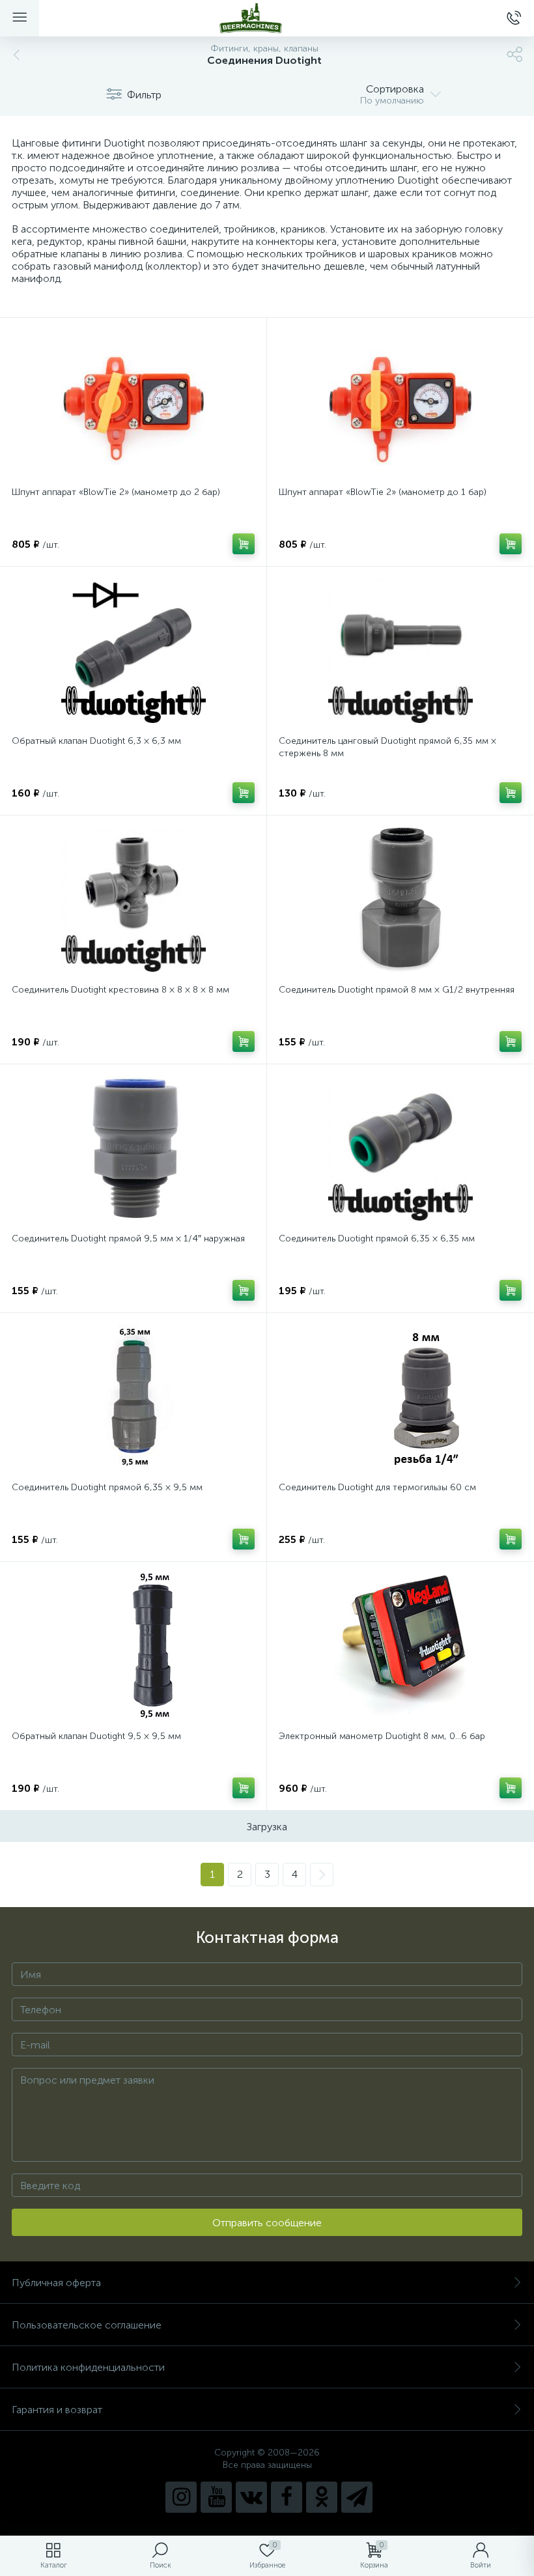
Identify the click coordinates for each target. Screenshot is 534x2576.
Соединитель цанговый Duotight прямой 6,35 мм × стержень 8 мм (387, 747)
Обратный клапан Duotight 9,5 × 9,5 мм (96, 1736)
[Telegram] (357, 2497)
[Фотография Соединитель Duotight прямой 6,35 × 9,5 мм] (133, 1397)
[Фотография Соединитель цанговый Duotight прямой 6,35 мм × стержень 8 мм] (400, 651)
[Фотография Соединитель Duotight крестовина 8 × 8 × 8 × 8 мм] (133, 899)
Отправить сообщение (267, 2223)
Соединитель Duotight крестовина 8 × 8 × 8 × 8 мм (120, 990)
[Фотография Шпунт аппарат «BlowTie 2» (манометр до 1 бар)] (400, 402)
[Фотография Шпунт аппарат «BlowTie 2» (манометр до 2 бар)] (133, 402)
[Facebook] (287, 2497)
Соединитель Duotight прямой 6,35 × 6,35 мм (377, 1238)
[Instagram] (181, 2497)
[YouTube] (216, 2497)
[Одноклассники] (322, 2497)
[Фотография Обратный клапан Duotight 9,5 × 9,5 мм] (133, 1646)
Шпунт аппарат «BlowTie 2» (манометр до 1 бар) (383, 492)
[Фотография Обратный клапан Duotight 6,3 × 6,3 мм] (133, 651)
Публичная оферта (56, 2283)
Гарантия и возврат (57, 2410)
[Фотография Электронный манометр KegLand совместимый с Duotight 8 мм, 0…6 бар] (400, 1646)
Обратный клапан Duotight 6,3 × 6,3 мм (96, 741)
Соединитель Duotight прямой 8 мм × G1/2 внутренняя (397, 990)
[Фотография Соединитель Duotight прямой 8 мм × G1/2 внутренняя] (400, 899)
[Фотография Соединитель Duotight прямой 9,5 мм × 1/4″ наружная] (133, 1148)
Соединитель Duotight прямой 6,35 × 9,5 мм (107, 1487)
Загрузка (267, 1827)
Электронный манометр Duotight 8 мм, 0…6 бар (382, 1736)
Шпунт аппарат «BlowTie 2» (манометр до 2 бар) (116, 492)
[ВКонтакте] (251, 2497)
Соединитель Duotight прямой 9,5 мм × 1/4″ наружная (128, 1238)
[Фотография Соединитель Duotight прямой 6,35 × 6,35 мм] (400, 1148)
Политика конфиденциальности (88, 2367)
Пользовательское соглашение (87, 2325)
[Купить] (244, 544)
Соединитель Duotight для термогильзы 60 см (377, 1487)
